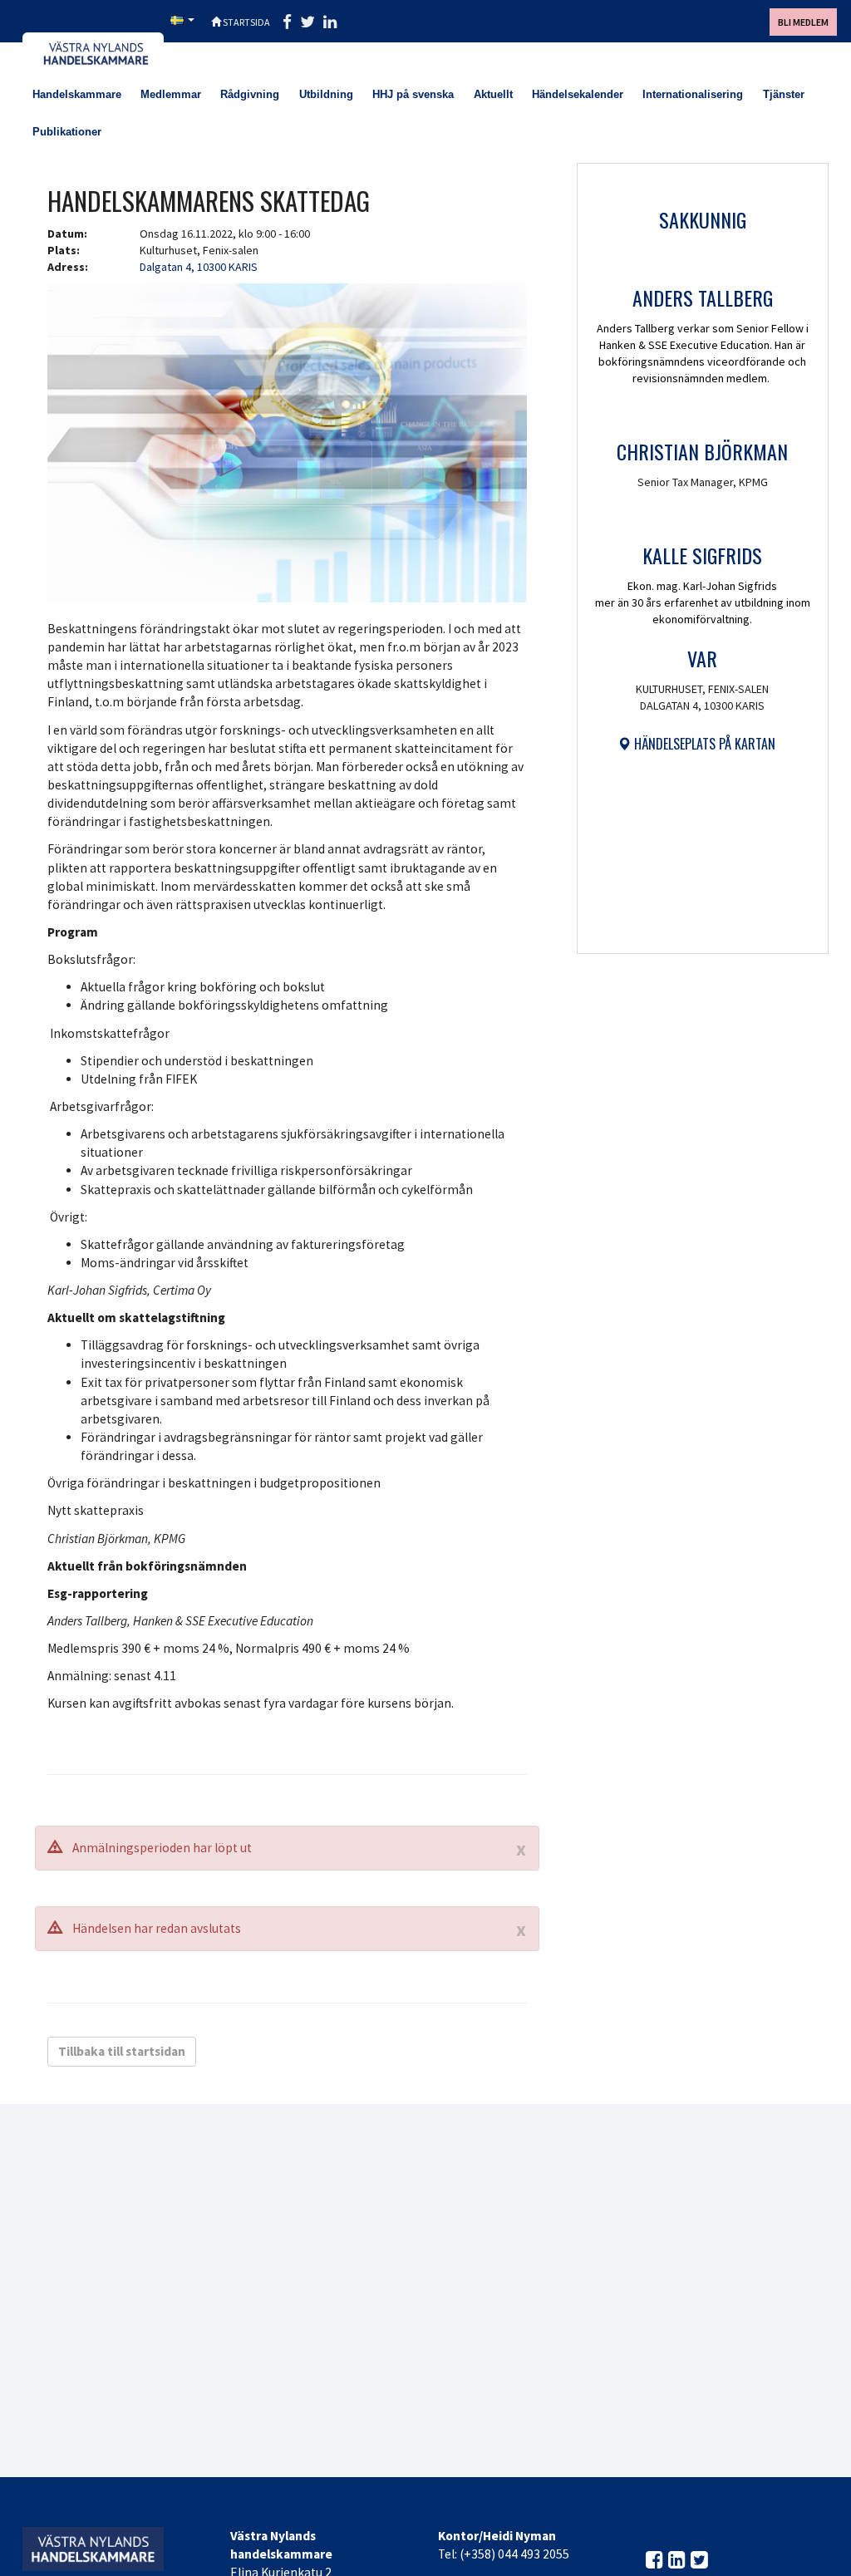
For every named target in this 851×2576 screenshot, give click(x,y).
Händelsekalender (578, 94)
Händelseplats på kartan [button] (703, 744)
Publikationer (67, 132)
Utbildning (326, 94)
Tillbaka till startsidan (122, 2051)
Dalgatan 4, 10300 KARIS (199, 267)
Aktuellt (493, 94)
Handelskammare (77, 94)
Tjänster (784, 94)
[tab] (696, 744)
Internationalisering (693, 94)
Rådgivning (250, 94)
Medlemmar (171, 94)
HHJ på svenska (413, 94)
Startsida (246, 22)
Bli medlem (803, 22)
